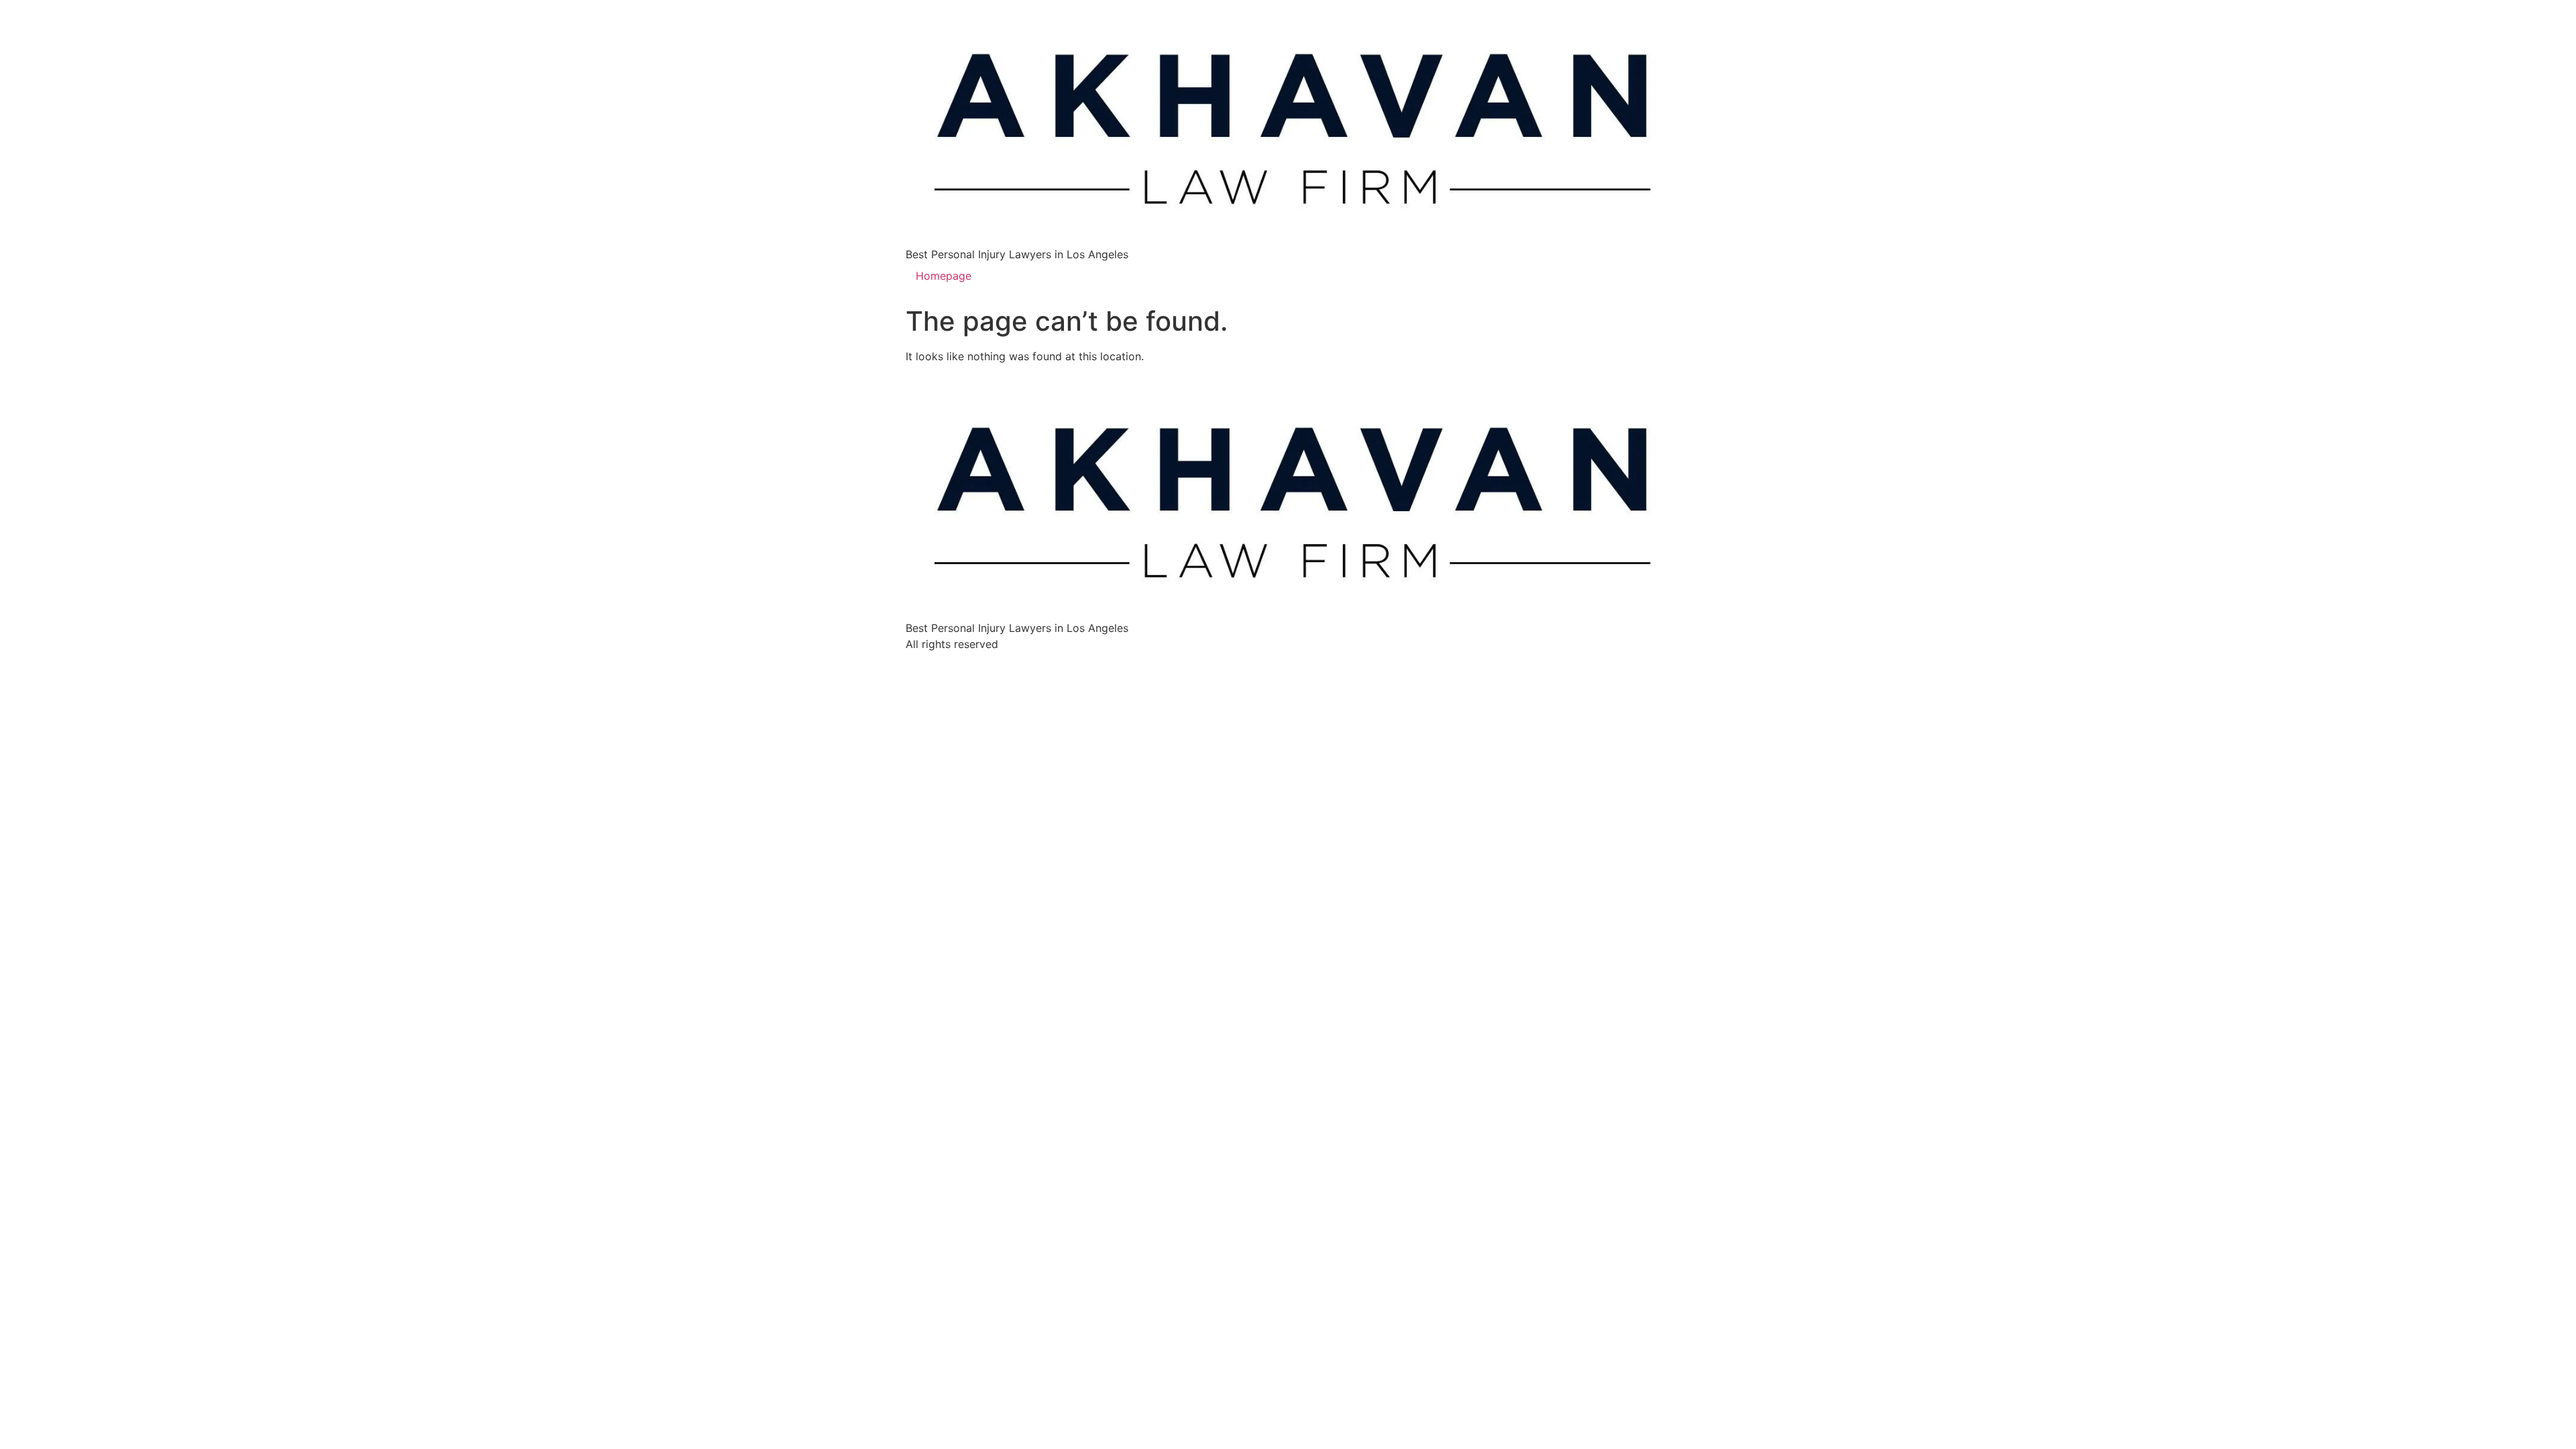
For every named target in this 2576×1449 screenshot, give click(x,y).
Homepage (944, 276)
